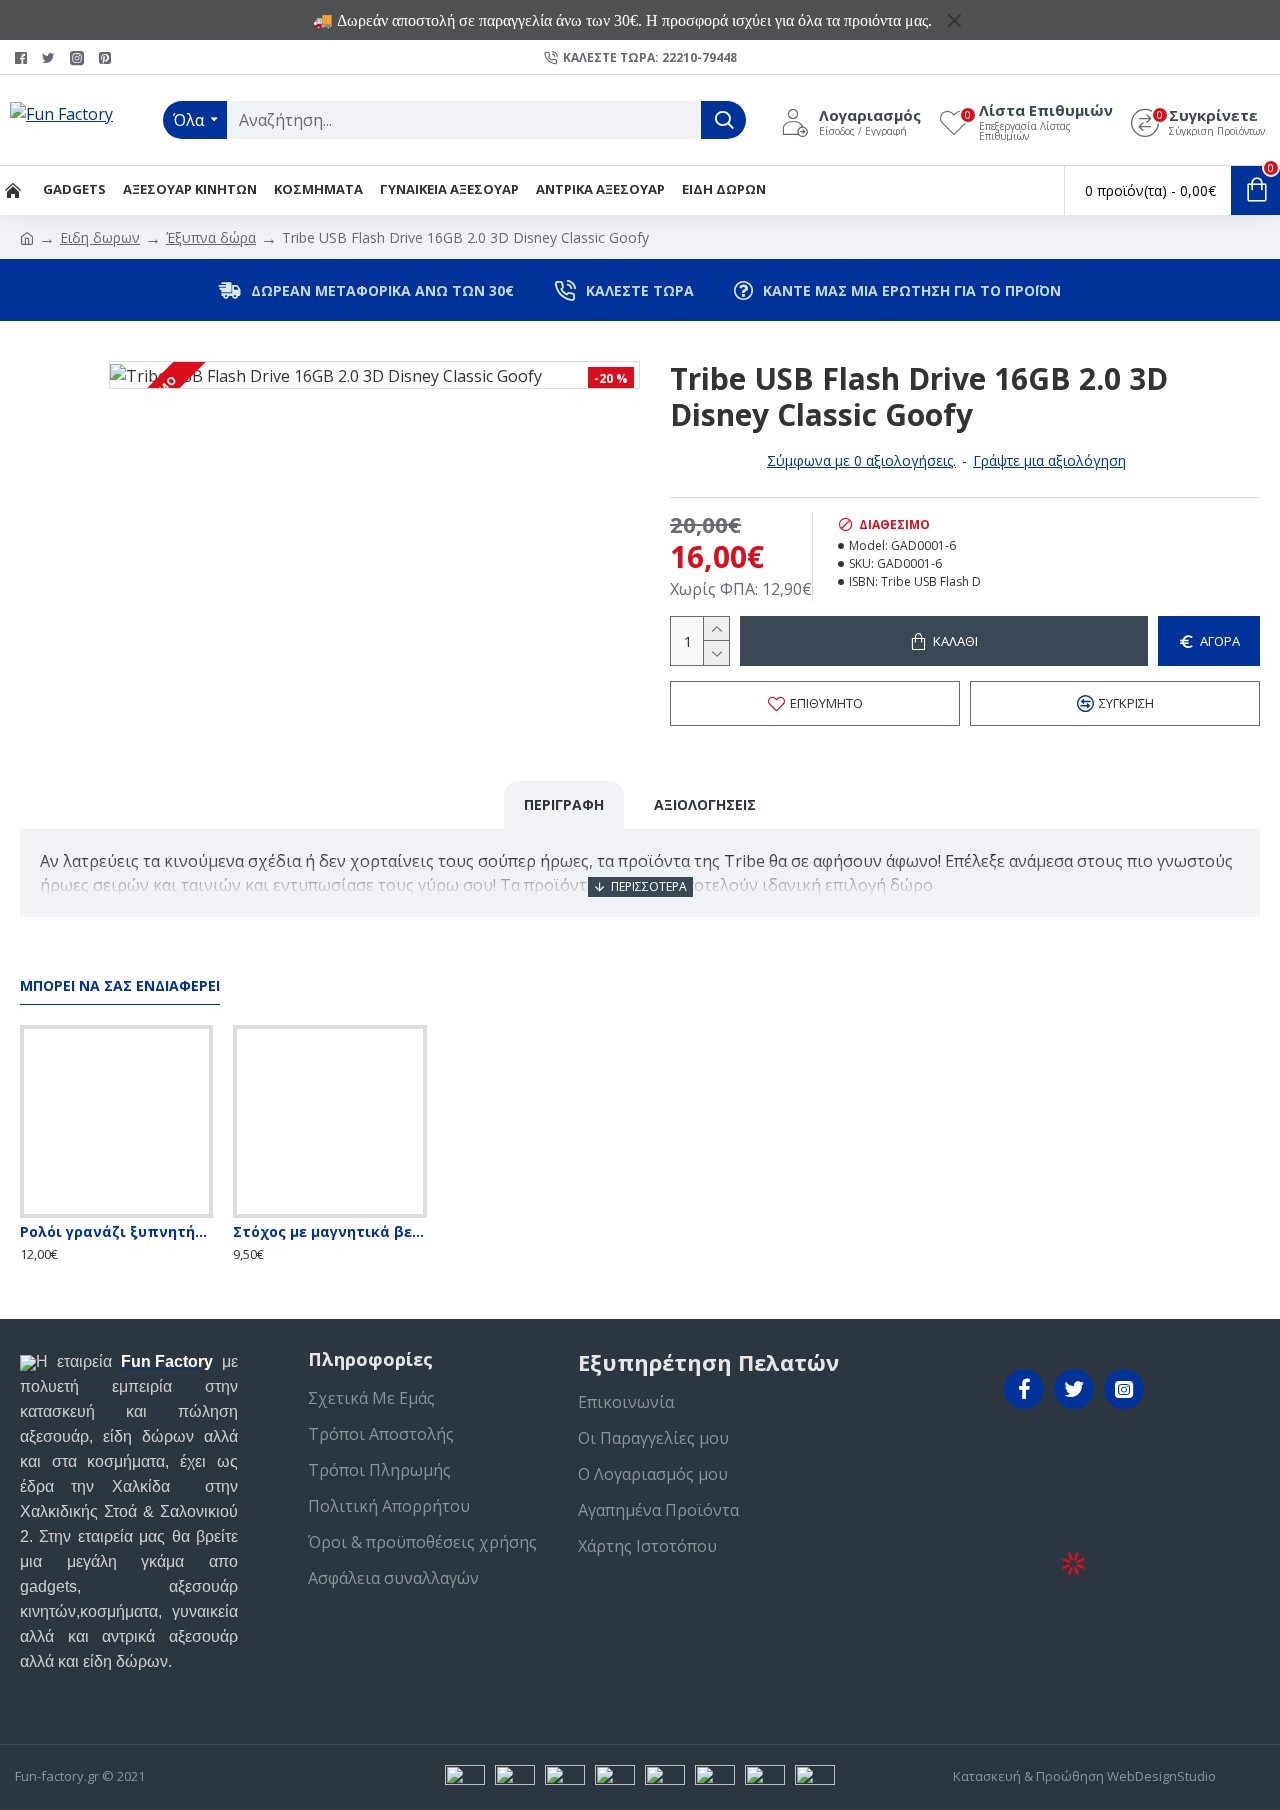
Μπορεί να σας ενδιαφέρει (120, 986)
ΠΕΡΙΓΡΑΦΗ (564, 804)
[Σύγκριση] (157, 1214)
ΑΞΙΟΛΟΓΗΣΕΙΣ (705, 804)
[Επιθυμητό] (117, 1214)
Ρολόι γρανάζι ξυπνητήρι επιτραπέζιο (116, 1232)
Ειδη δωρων (100, 237)
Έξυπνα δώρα (211, 237)
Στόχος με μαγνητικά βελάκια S (329, 1232)
